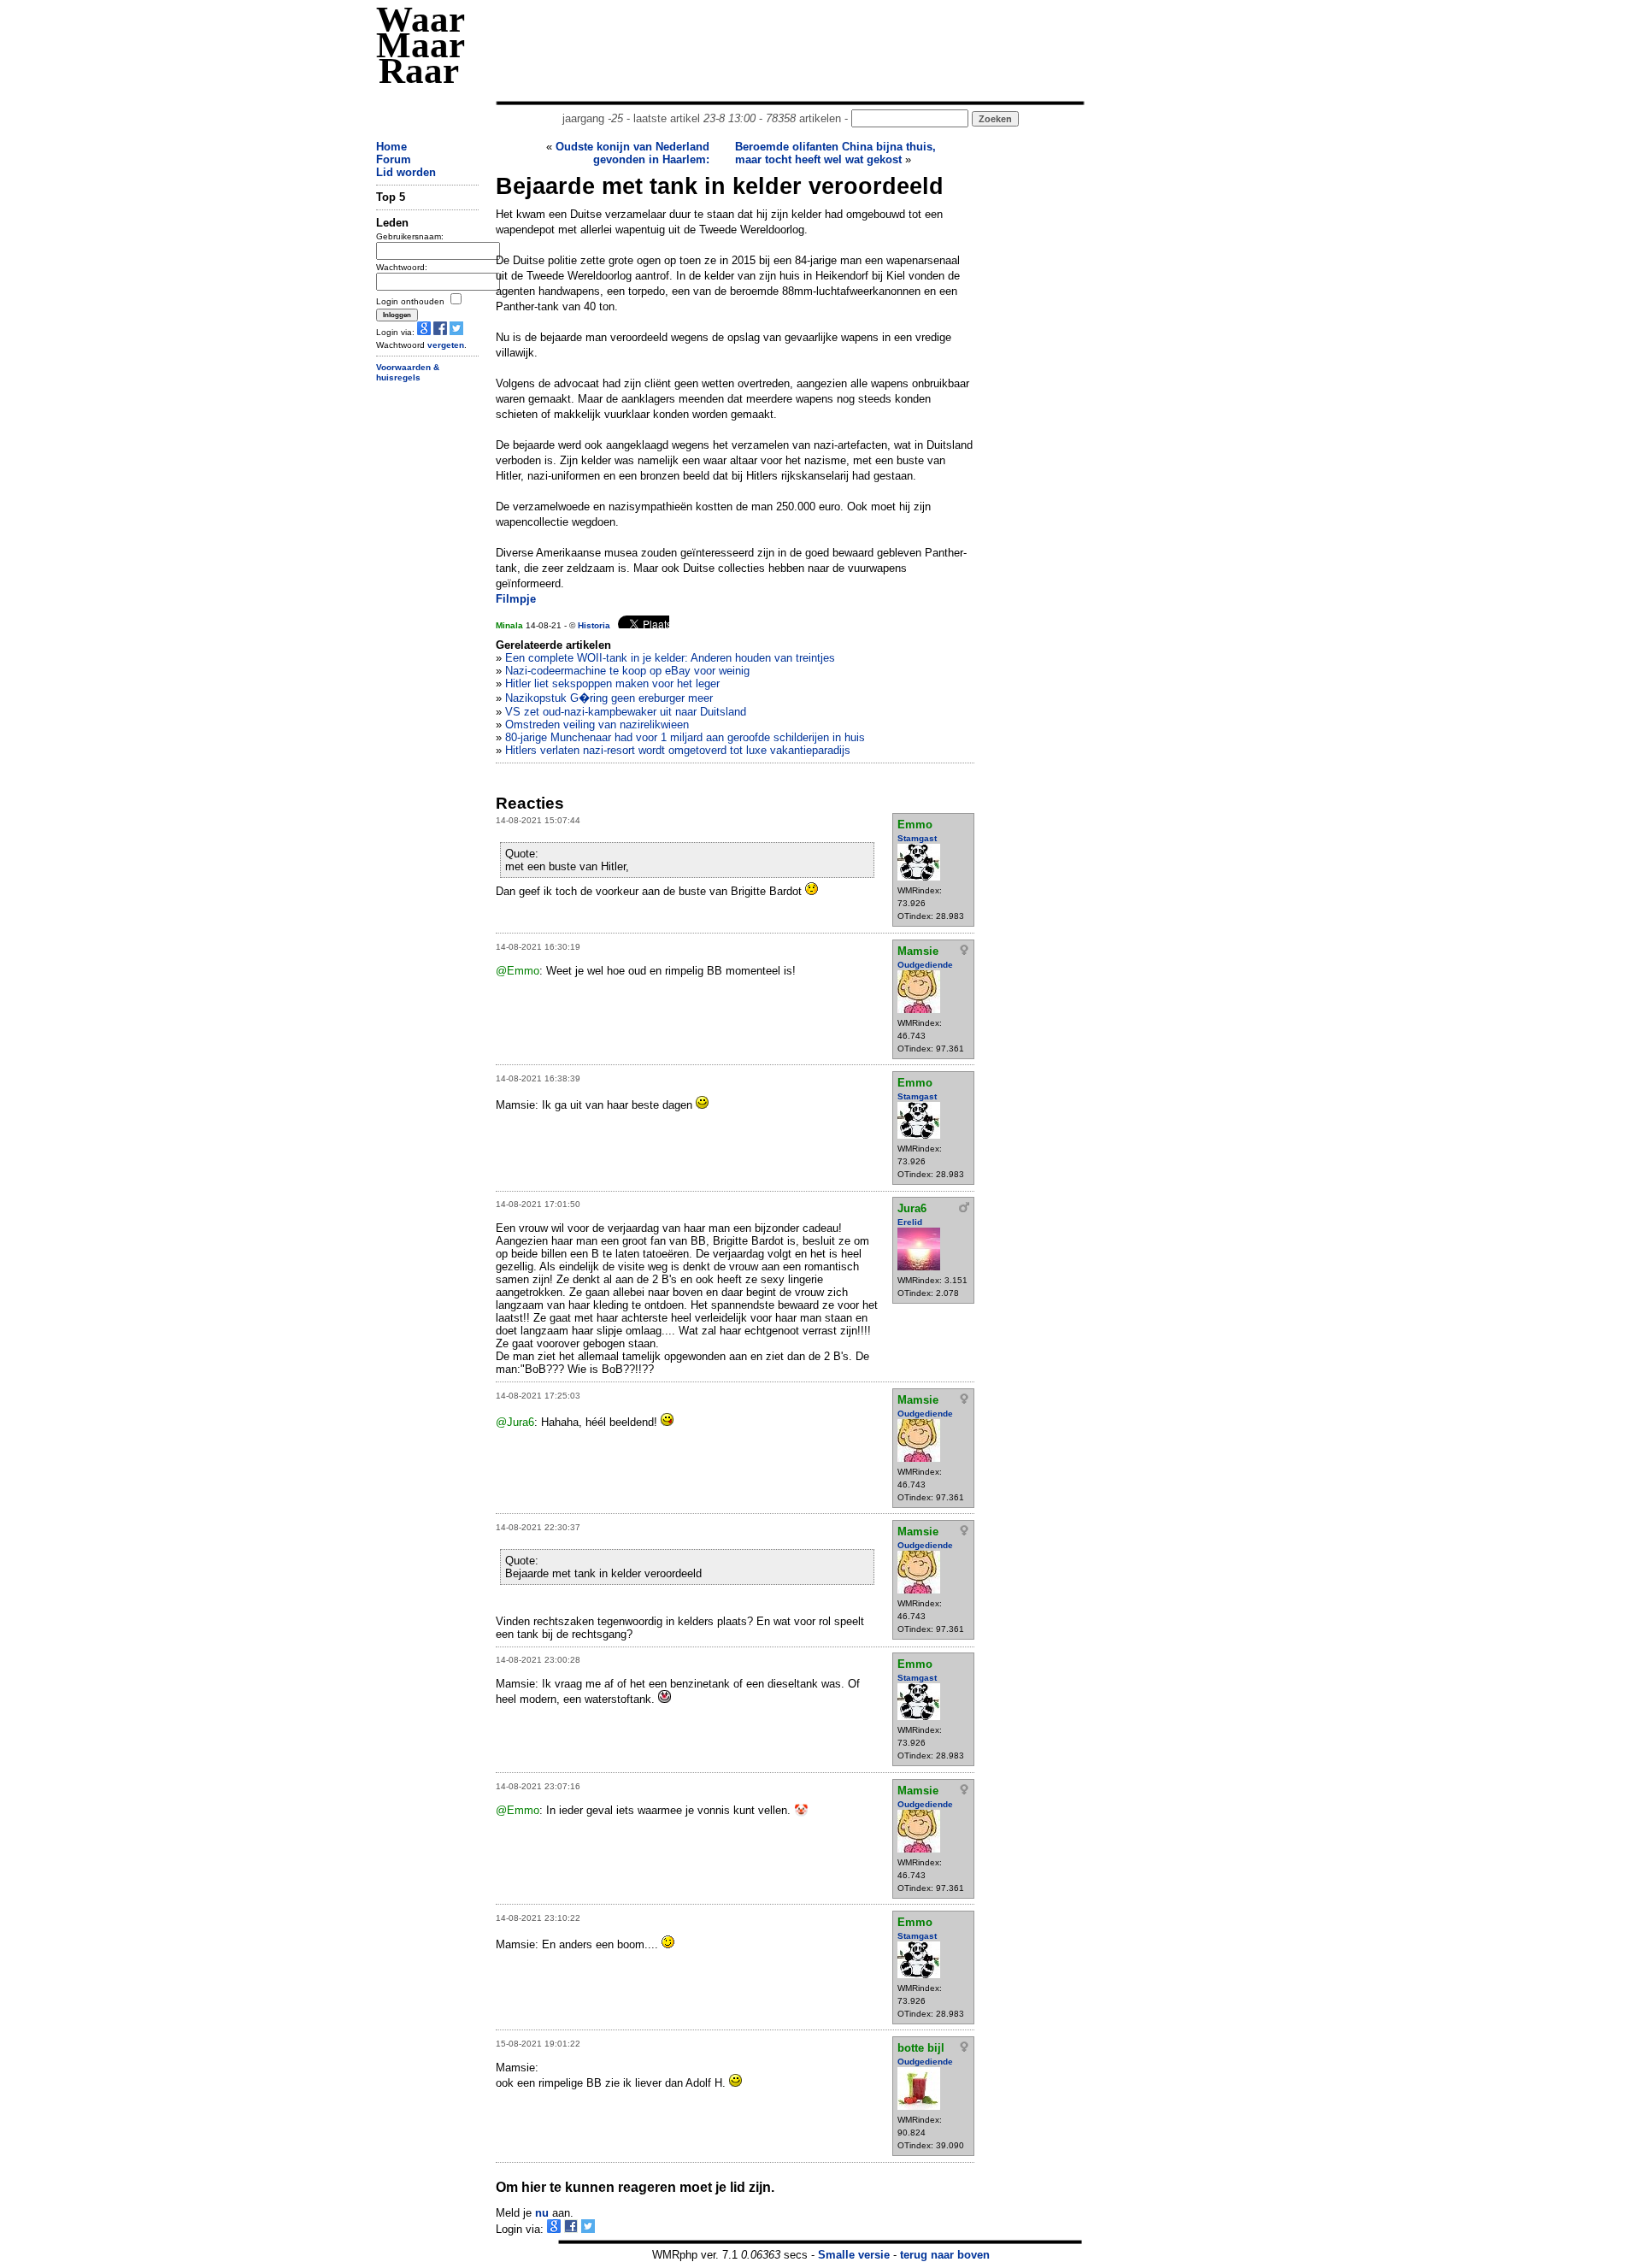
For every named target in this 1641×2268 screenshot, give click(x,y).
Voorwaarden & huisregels (408, 373)
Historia (594, 625)
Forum (394, 159)
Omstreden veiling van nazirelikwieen (597, 725)
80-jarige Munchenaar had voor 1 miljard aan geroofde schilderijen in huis (685, 737)
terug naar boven (945, 2255)
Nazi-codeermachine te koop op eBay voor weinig (627, 671)
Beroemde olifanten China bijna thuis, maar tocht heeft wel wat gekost (835, 153)
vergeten (446, 345)
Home (391, 147)
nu (542, 2213)
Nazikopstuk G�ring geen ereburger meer (609, 698)
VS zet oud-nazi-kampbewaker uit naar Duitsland (626, 712)
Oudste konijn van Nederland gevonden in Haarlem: (632, 153)
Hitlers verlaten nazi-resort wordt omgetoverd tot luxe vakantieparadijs (678, 750)
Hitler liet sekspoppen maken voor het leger (612, 683)
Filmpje (516, 599)
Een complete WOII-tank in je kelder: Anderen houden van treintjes (670, 658)
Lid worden (406, 172)
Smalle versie (854, 2255)
